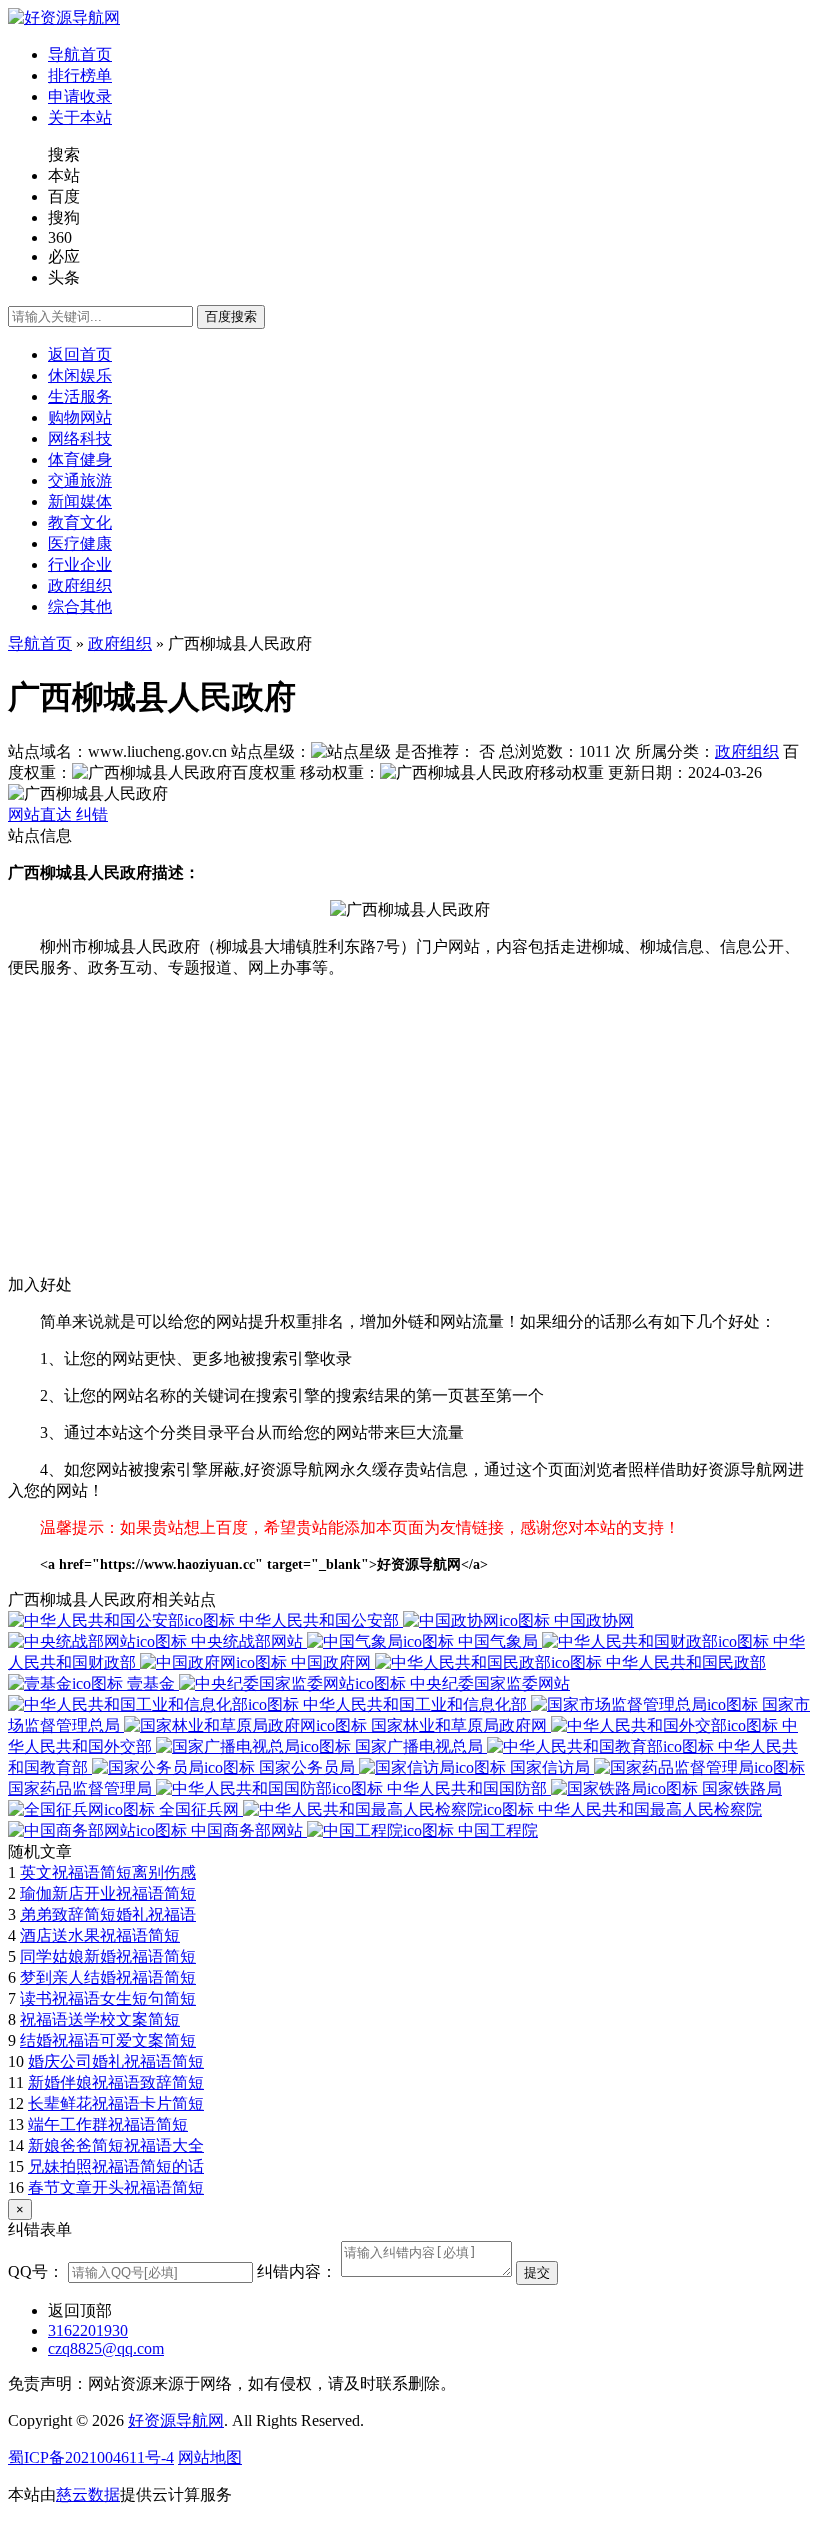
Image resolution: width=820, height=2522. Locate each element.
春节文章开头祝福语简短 (116, 2187)
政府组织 (120, 643)
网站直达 (42, 814)
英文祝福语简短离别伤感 (108, 1872)
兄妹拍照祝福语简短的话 (116, 2166)
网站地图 (210, 2457)
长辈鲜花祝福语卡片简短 (116, 2103)
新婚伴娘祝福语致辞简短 (116, 2082)
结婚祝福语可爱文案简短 (108, 2040)
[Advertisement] (410, 1135)
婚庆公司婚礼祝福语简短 (116, 2061)
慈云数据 (88, 2494)
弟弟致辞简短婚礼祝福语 (108, 1914)
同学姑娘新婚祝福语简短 (108, 1956)
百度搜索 (231, 316)
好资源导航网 (176, 2420)
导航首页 (40, 643)
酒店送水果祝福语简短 (100, 1935)
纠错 (92, 814)
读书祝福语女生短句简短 (108, 1998)
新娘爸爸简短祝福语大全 (116, 2145)
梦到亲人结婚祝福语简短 (108, 1977)
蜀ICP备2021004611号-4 (91, 2457)
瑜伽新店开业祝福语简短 (108, 1893)
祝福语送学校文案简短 (100, 2019)
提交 (537, 2272)
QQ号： (36, 2271)
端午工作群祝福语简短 (108, 2124)
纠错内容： (297, 2271)
